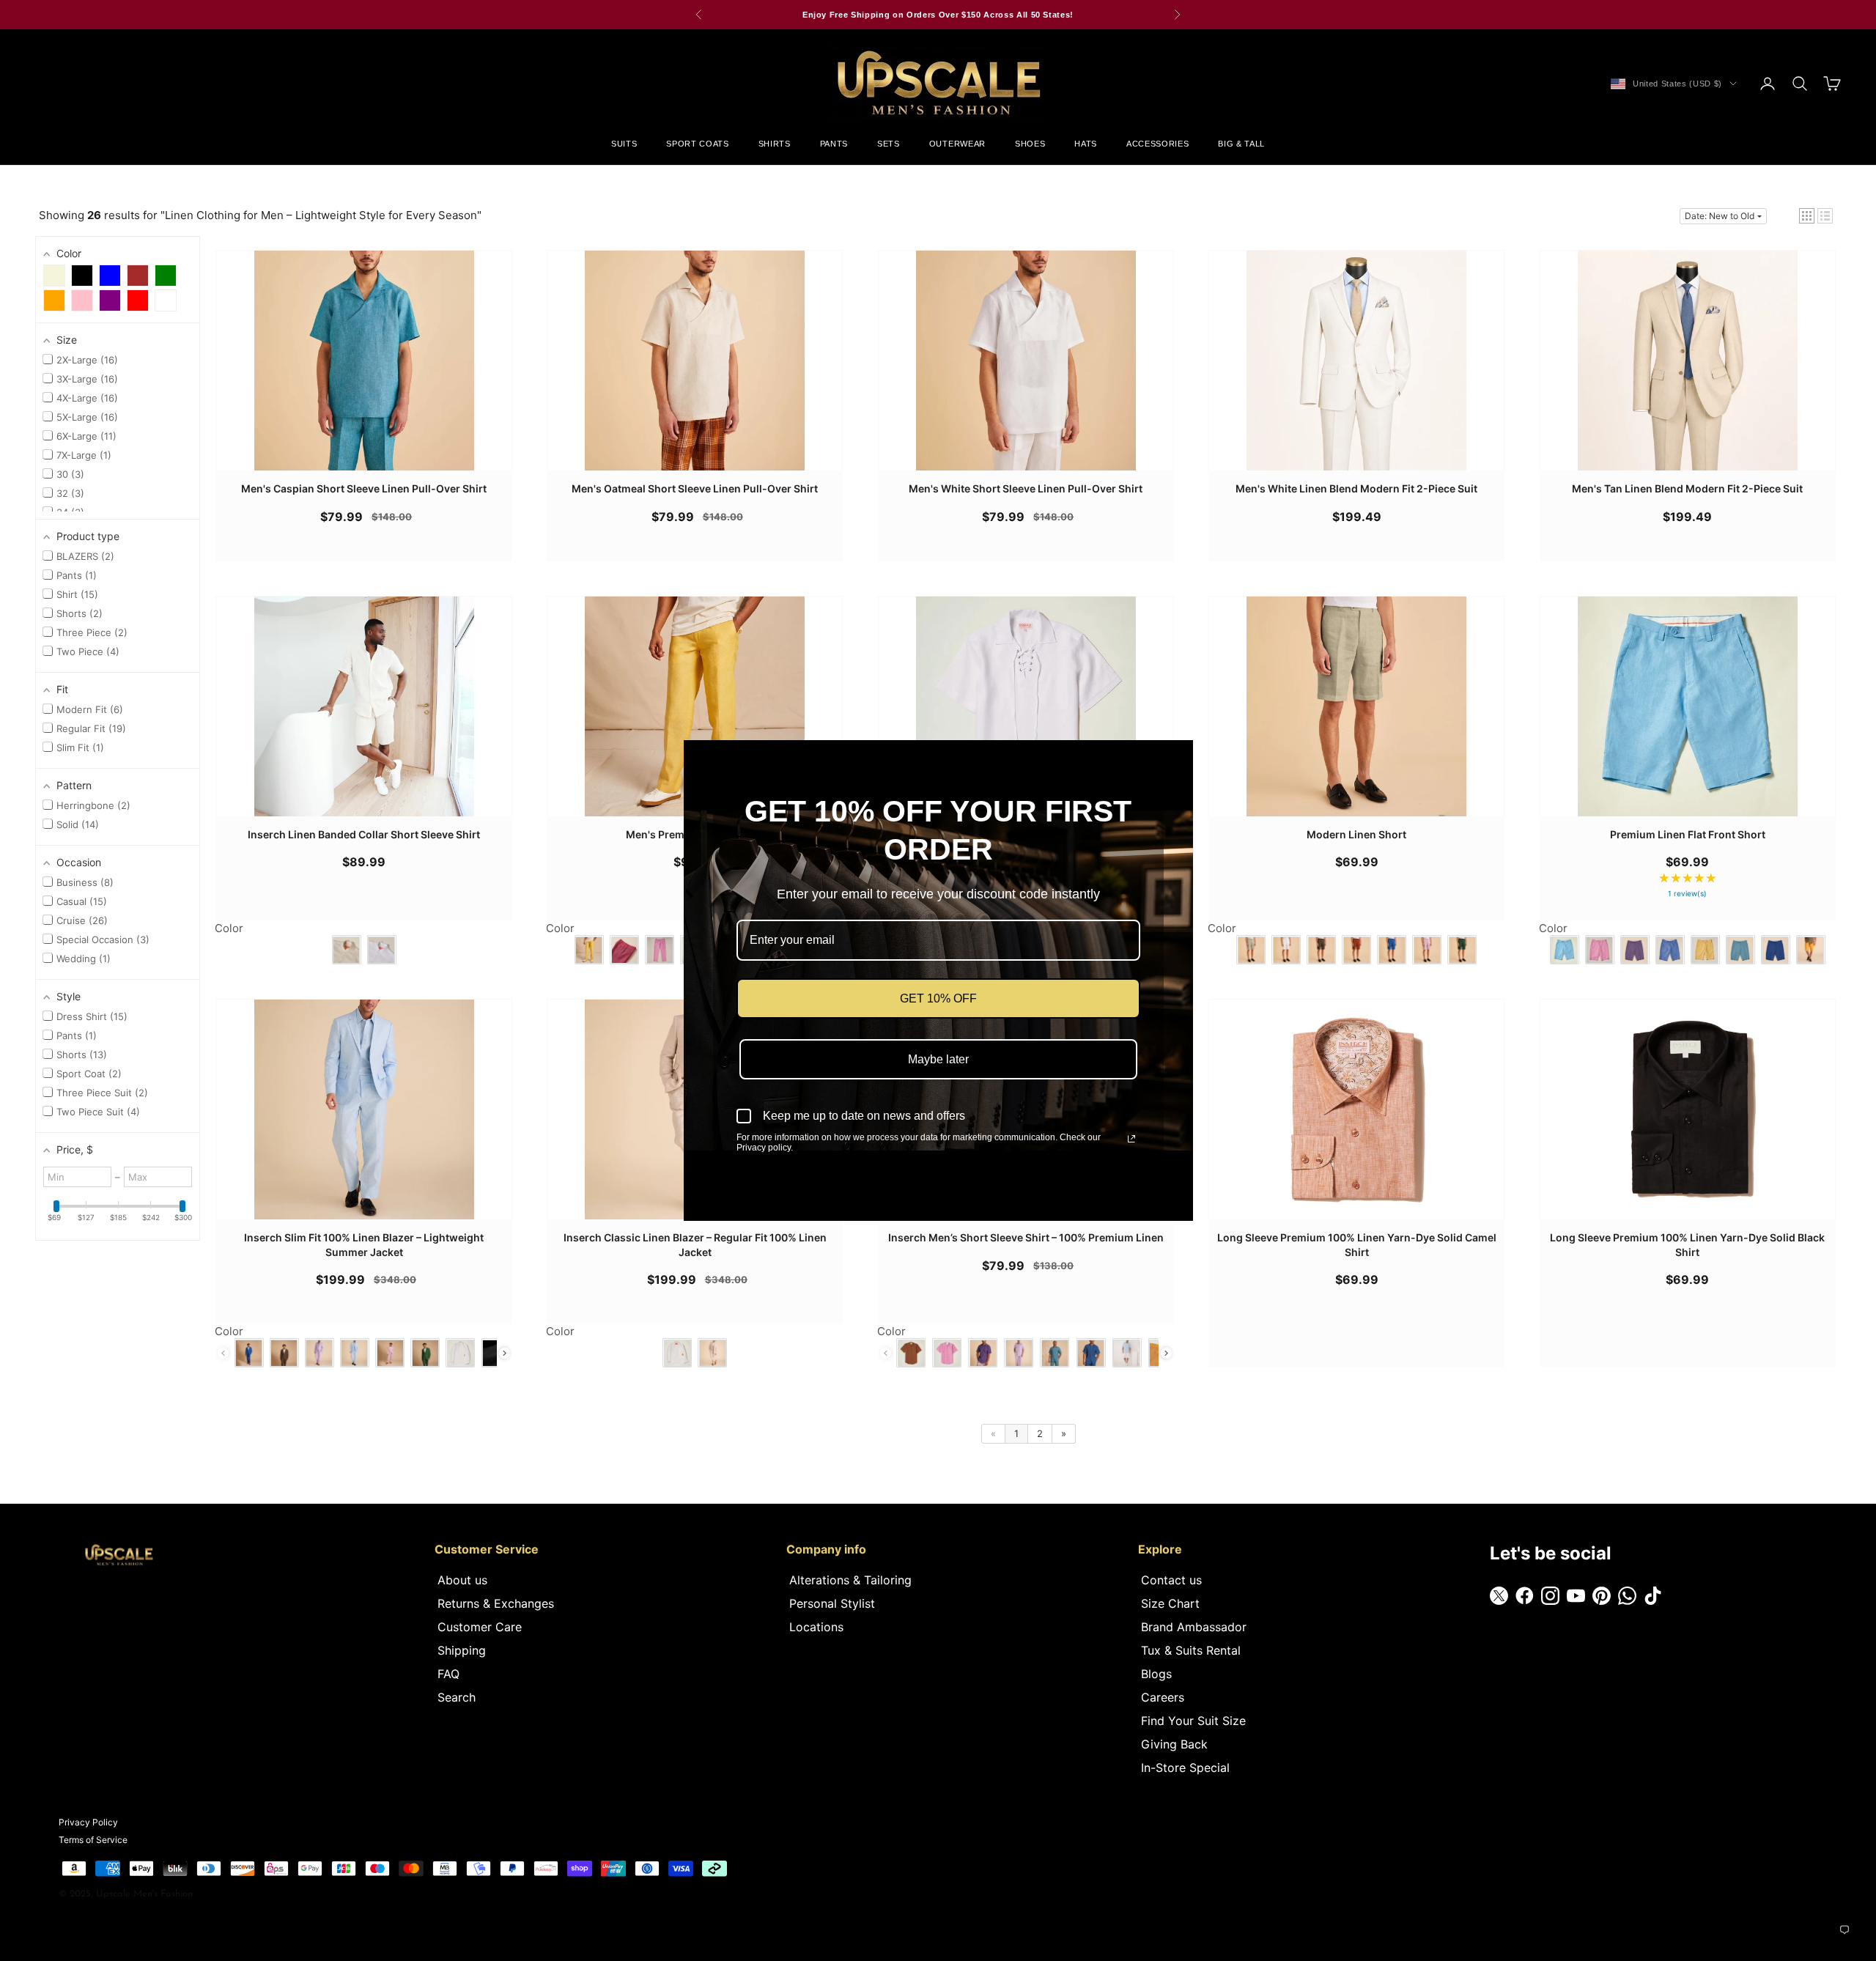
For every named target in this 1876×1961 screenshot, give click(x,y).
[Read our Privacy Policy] (1131, 1139)
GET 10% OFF (938, 998)
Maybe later (938, 1059)
